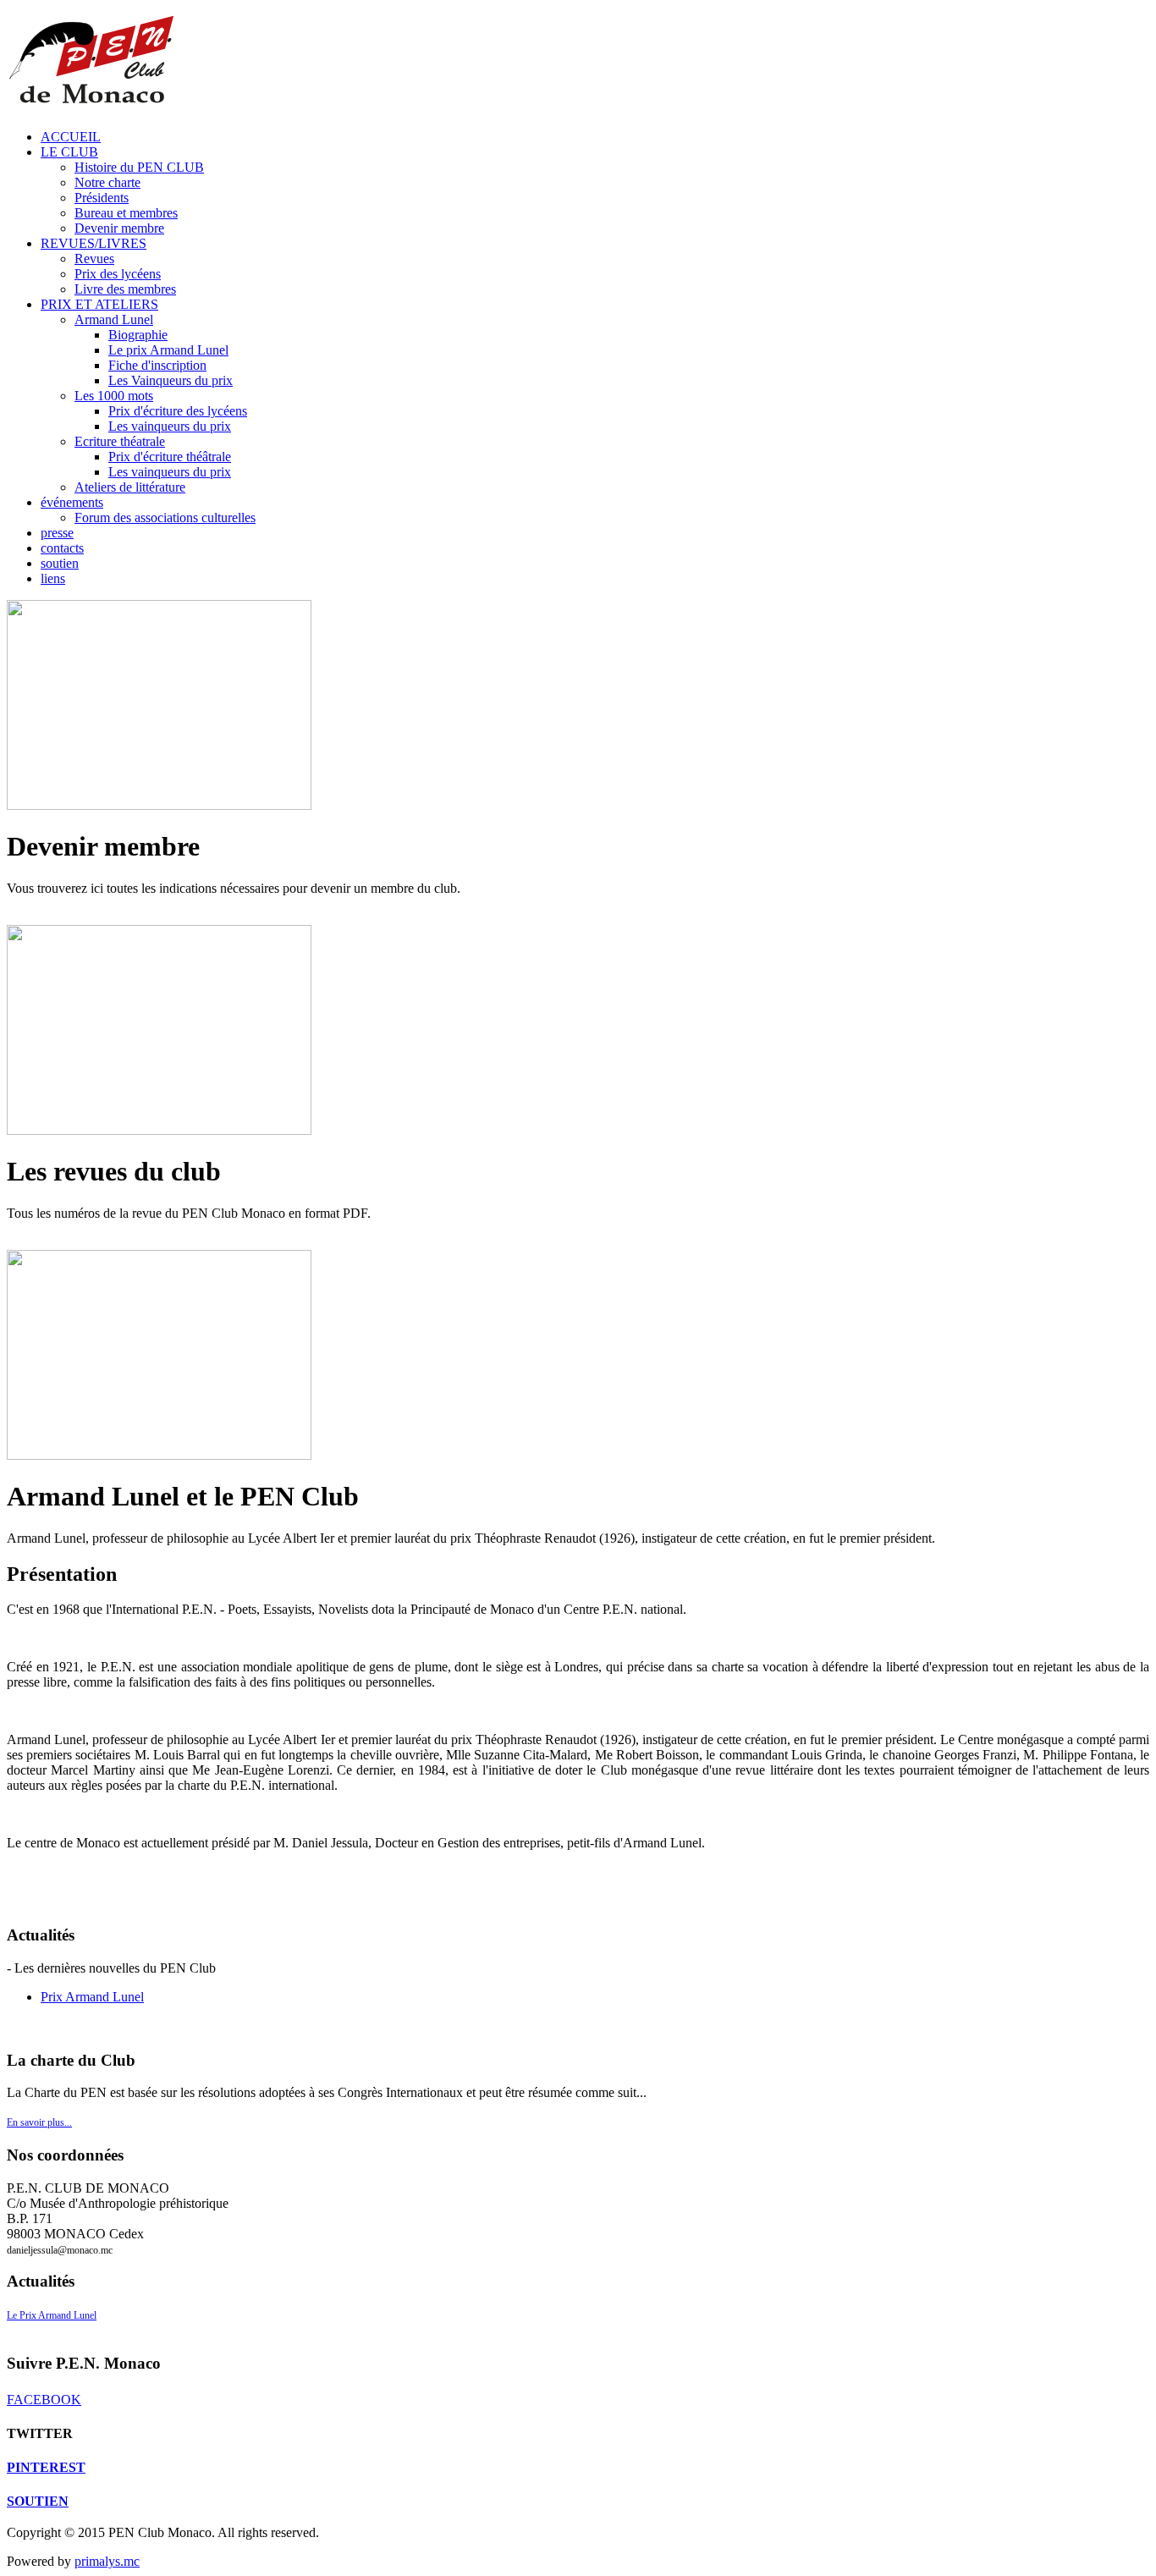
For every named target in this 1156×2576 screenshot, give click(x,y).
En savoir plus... (39, 2122)
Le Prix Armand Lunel (52, 2315)
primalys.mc (107, 2561)
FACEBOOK (44, 2400)
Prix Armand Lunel (92, 1997)
